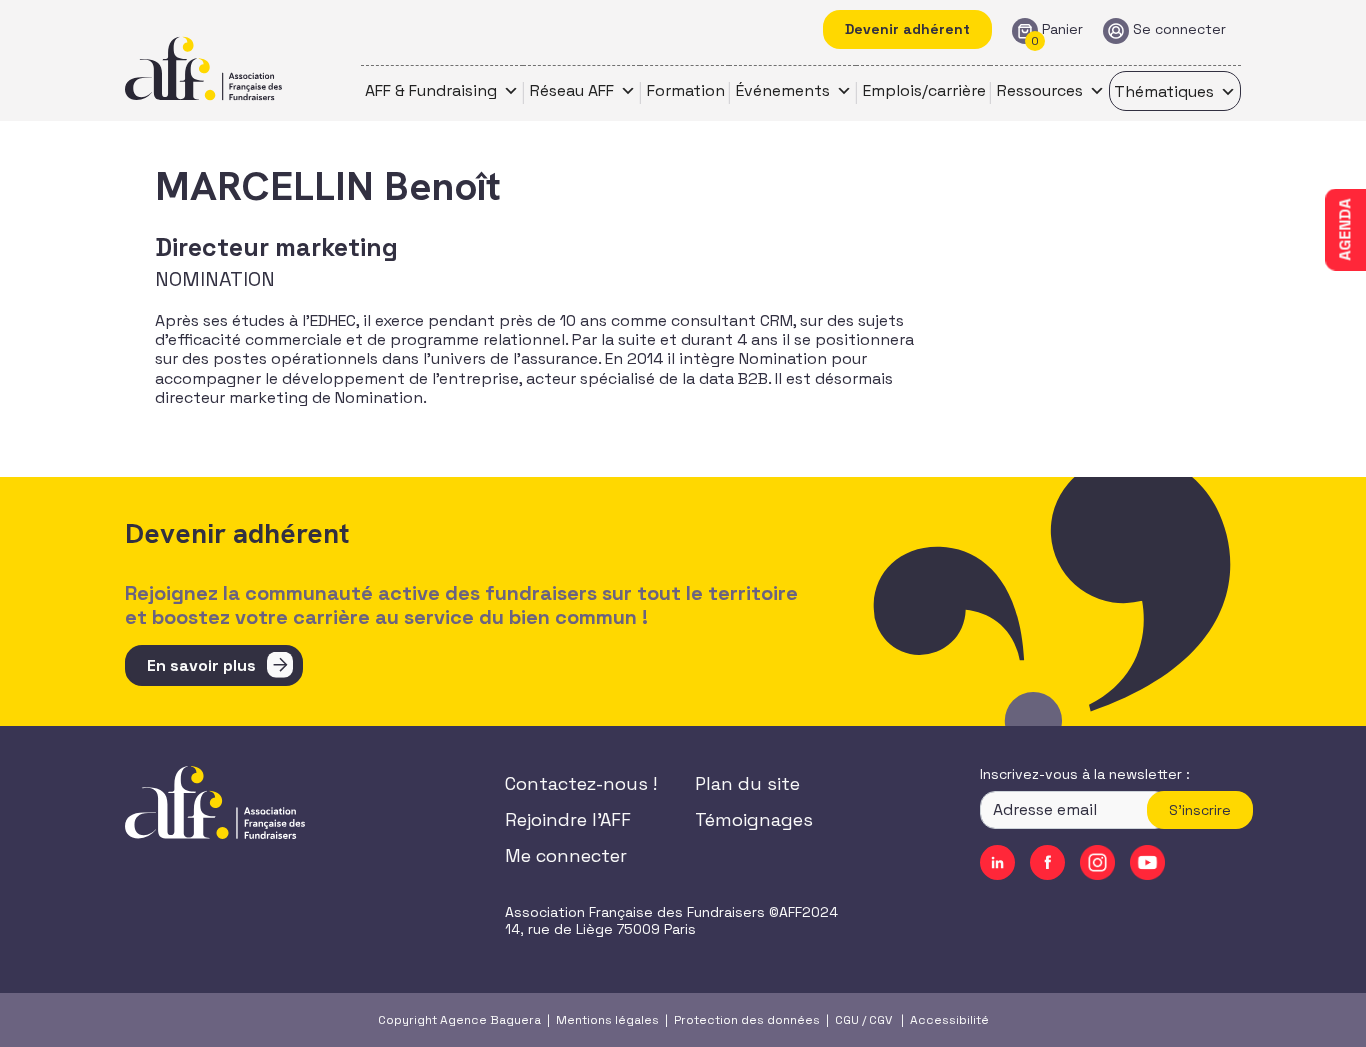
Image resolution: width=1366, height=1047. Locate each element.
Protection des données (747, 1020)
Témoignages (754, 819)
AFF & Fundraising (431, 90)
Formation (686, 90)
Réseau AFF (572, 90)
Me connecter (566, 855)
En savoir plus (201, 665)
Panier (1062, 29)
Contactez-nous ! (581, 783)
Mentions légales (607, 1020)
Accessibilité (949, 1020)
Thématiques (1164, 91)
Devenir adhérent (907, 29)
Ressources (1040, 90)
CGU (847, 1020)
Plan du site (747, 783)
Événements (783, 90)
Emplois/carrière (924, 90)
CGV (880, 1020)
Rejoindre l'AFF (568, 819)
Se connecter (1179, 29)
